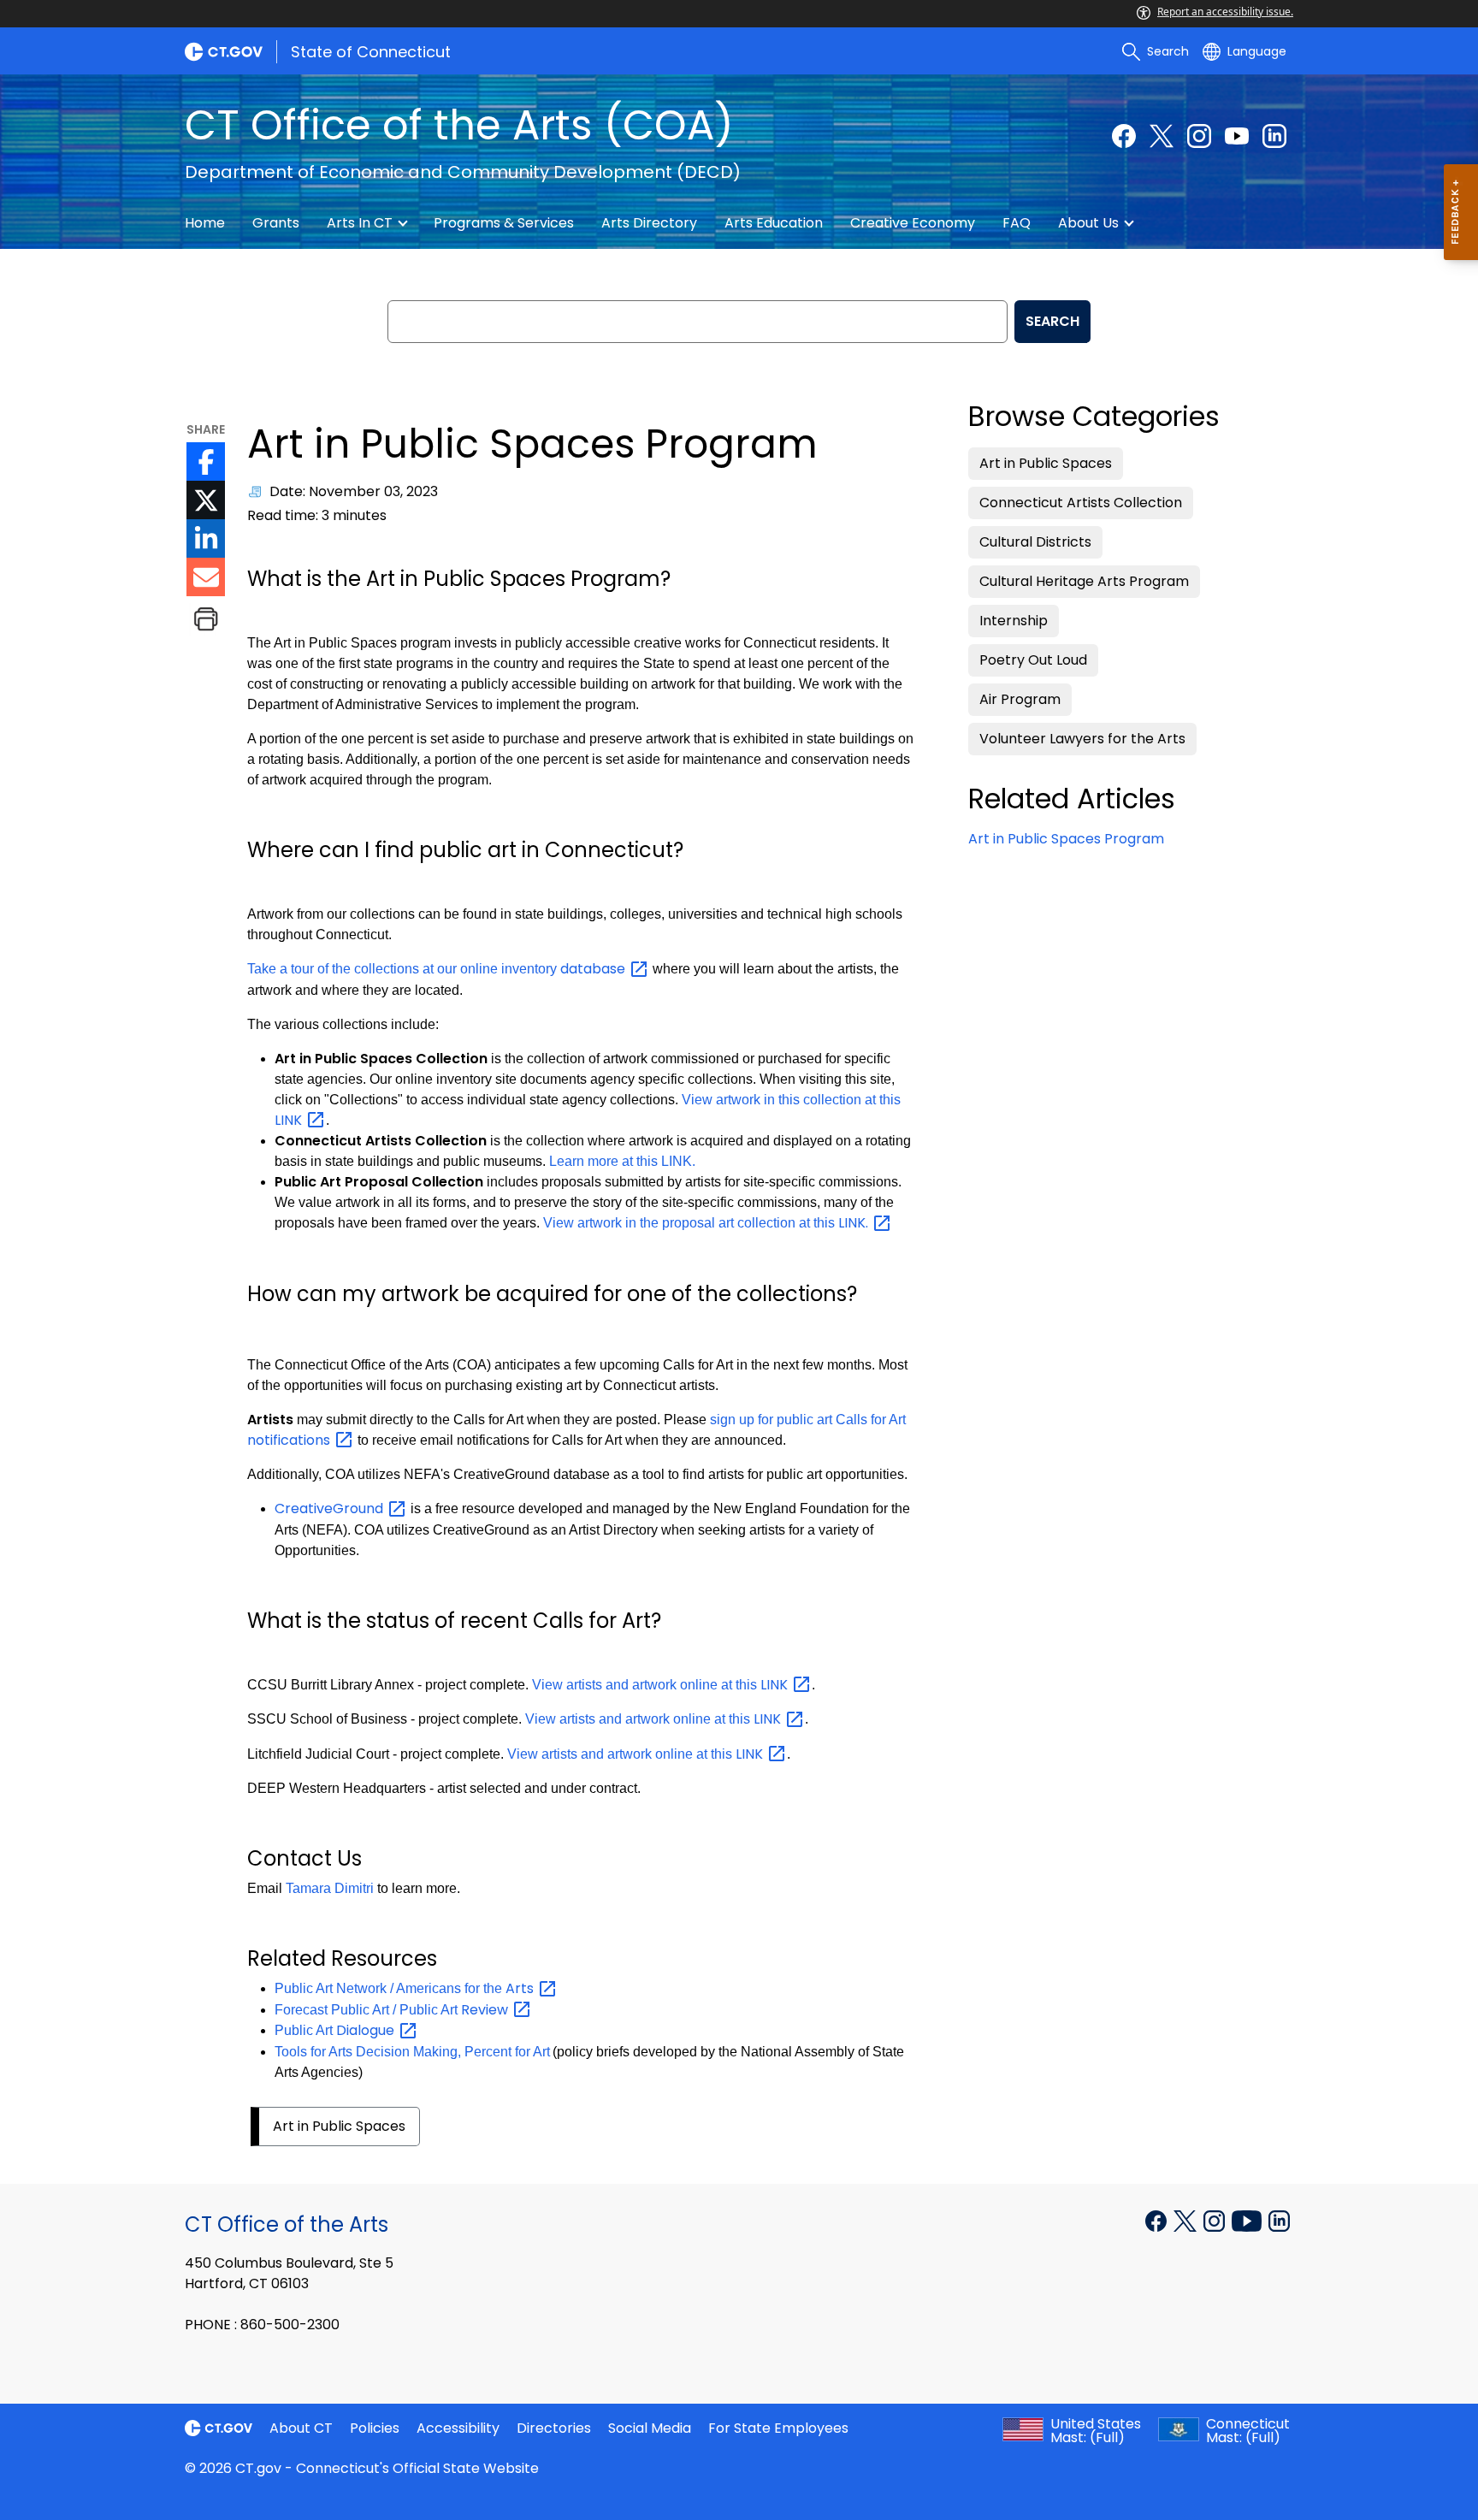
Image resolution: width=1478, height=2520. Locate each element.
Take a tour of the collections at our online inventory (438, 969)
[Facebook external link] (1124, 136)
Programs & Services (504, 223)
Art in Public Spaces (339, 2126)
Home (205, 223)
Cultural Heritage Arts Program (1084, 581)
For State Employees (778, 2428)
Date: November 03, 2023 (354, 491)
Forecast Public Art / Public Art (393, 2010)
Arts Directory (649, 223)
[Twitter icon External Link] (206, 500)
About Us (1088, 223)
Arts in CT (360, 223)
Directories (554, 2428)
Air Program (1020, 699)
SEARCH (1052, 321)
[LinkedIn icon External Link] (206, 538)
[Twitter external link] (1162, 136)
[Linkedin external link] (1274, 136)
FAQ (1017, 223)
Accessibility (458, 2428)
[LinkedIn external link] (1279, 2220)
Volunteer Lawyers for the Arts (1082, 739)
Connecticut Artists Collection (1081, 503)
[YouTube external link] (1237, 136)
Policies (375, 2428)
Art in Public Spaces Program (1066, 839)
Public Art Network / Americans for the (406, 1988)
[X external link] (1187, 2220)
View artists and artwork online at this (660, 1685)
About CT (301, 2428)
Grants (276, 223)
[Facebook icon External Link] (206, 461)
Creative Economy (913, 223)
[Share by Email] (206, 577)
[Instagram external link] (1199, 136)
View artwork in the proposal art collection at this (707, 1223)
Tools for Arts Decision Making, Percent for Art (412, 2052)
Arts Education (774, 223)
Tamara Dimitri (330, 1888)
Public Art (336, 2030)
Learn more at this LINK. (622, 1161)
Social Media (650, 2428)
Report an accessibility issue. (1225, 12)
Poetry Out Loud (1033, 660)
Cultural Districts (1035, 542)
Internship (1014, 621)
